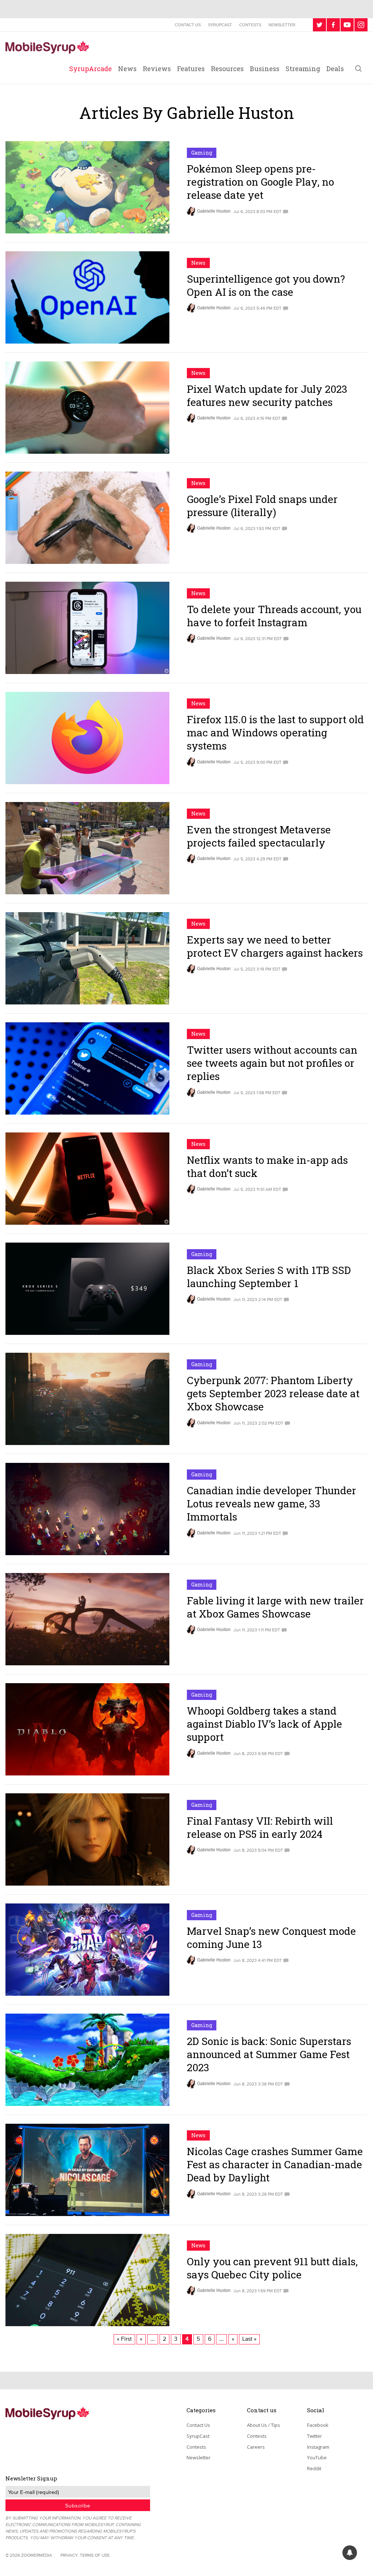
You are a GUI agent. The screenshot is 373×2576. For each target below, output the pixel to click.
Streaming (303, 69)
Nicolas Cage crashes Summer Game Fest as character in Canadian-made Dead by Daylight (275, 2165)
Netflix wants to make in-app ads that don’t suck (267, 1167)
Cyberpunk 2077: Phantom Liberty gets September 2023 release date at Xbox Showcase (273, 1394)
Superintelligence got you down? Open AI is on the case (266, 285)
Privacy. (70, 2555)
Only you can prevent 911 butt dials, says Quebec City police (272, 2268)
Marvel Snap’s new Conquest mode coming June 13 (271, 1938)
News (127, 69)
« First (124, 2339)
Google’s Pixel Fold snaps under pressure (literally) (262, 506)
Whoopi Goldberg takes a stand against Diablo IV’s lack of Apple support (264, 1724)
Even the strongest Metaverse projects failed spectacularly (259, 836)
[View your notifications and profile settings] (350, 2553)
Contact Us (188, 25)
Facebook (318, 2425)
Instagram (318, 2447)
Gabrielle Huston (214, 211)
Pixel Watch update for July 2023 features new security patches (267, 396)
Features (191, 69)
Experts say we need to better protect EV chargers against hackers (275, 946)
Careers (256, 2447)
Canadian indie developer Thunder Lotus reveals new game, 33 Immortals (272, 1504)
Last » (249, 2339)
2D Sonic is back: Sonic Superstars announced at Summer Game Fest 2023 (269, 2054)
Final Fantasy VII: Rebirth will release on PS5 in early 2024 (260, 1827)
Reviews (157, 69)
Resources (227, 69)
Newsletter (282, 25)
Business (265, 69)
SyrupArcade (91, 69)
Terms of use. (95, 2555)
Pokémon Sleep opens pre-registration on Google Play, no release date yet (260, 182)
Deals (335, 69)
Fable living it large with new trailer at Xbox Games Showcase (275, 1607)
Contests (250, 25)
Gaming (202, 153)
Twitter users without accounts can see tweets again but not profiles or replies (272, 1063)
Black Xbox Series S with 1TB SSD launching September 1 (269, 1277)
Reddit (314, 2468)
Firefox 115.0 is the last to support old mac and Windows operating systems (275, 733)
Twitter (315, 2436)
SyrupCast (220, 25)
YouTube (317, 2457)
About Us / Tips (264, 2425)
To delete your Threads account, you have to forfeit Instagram (274, 616)
